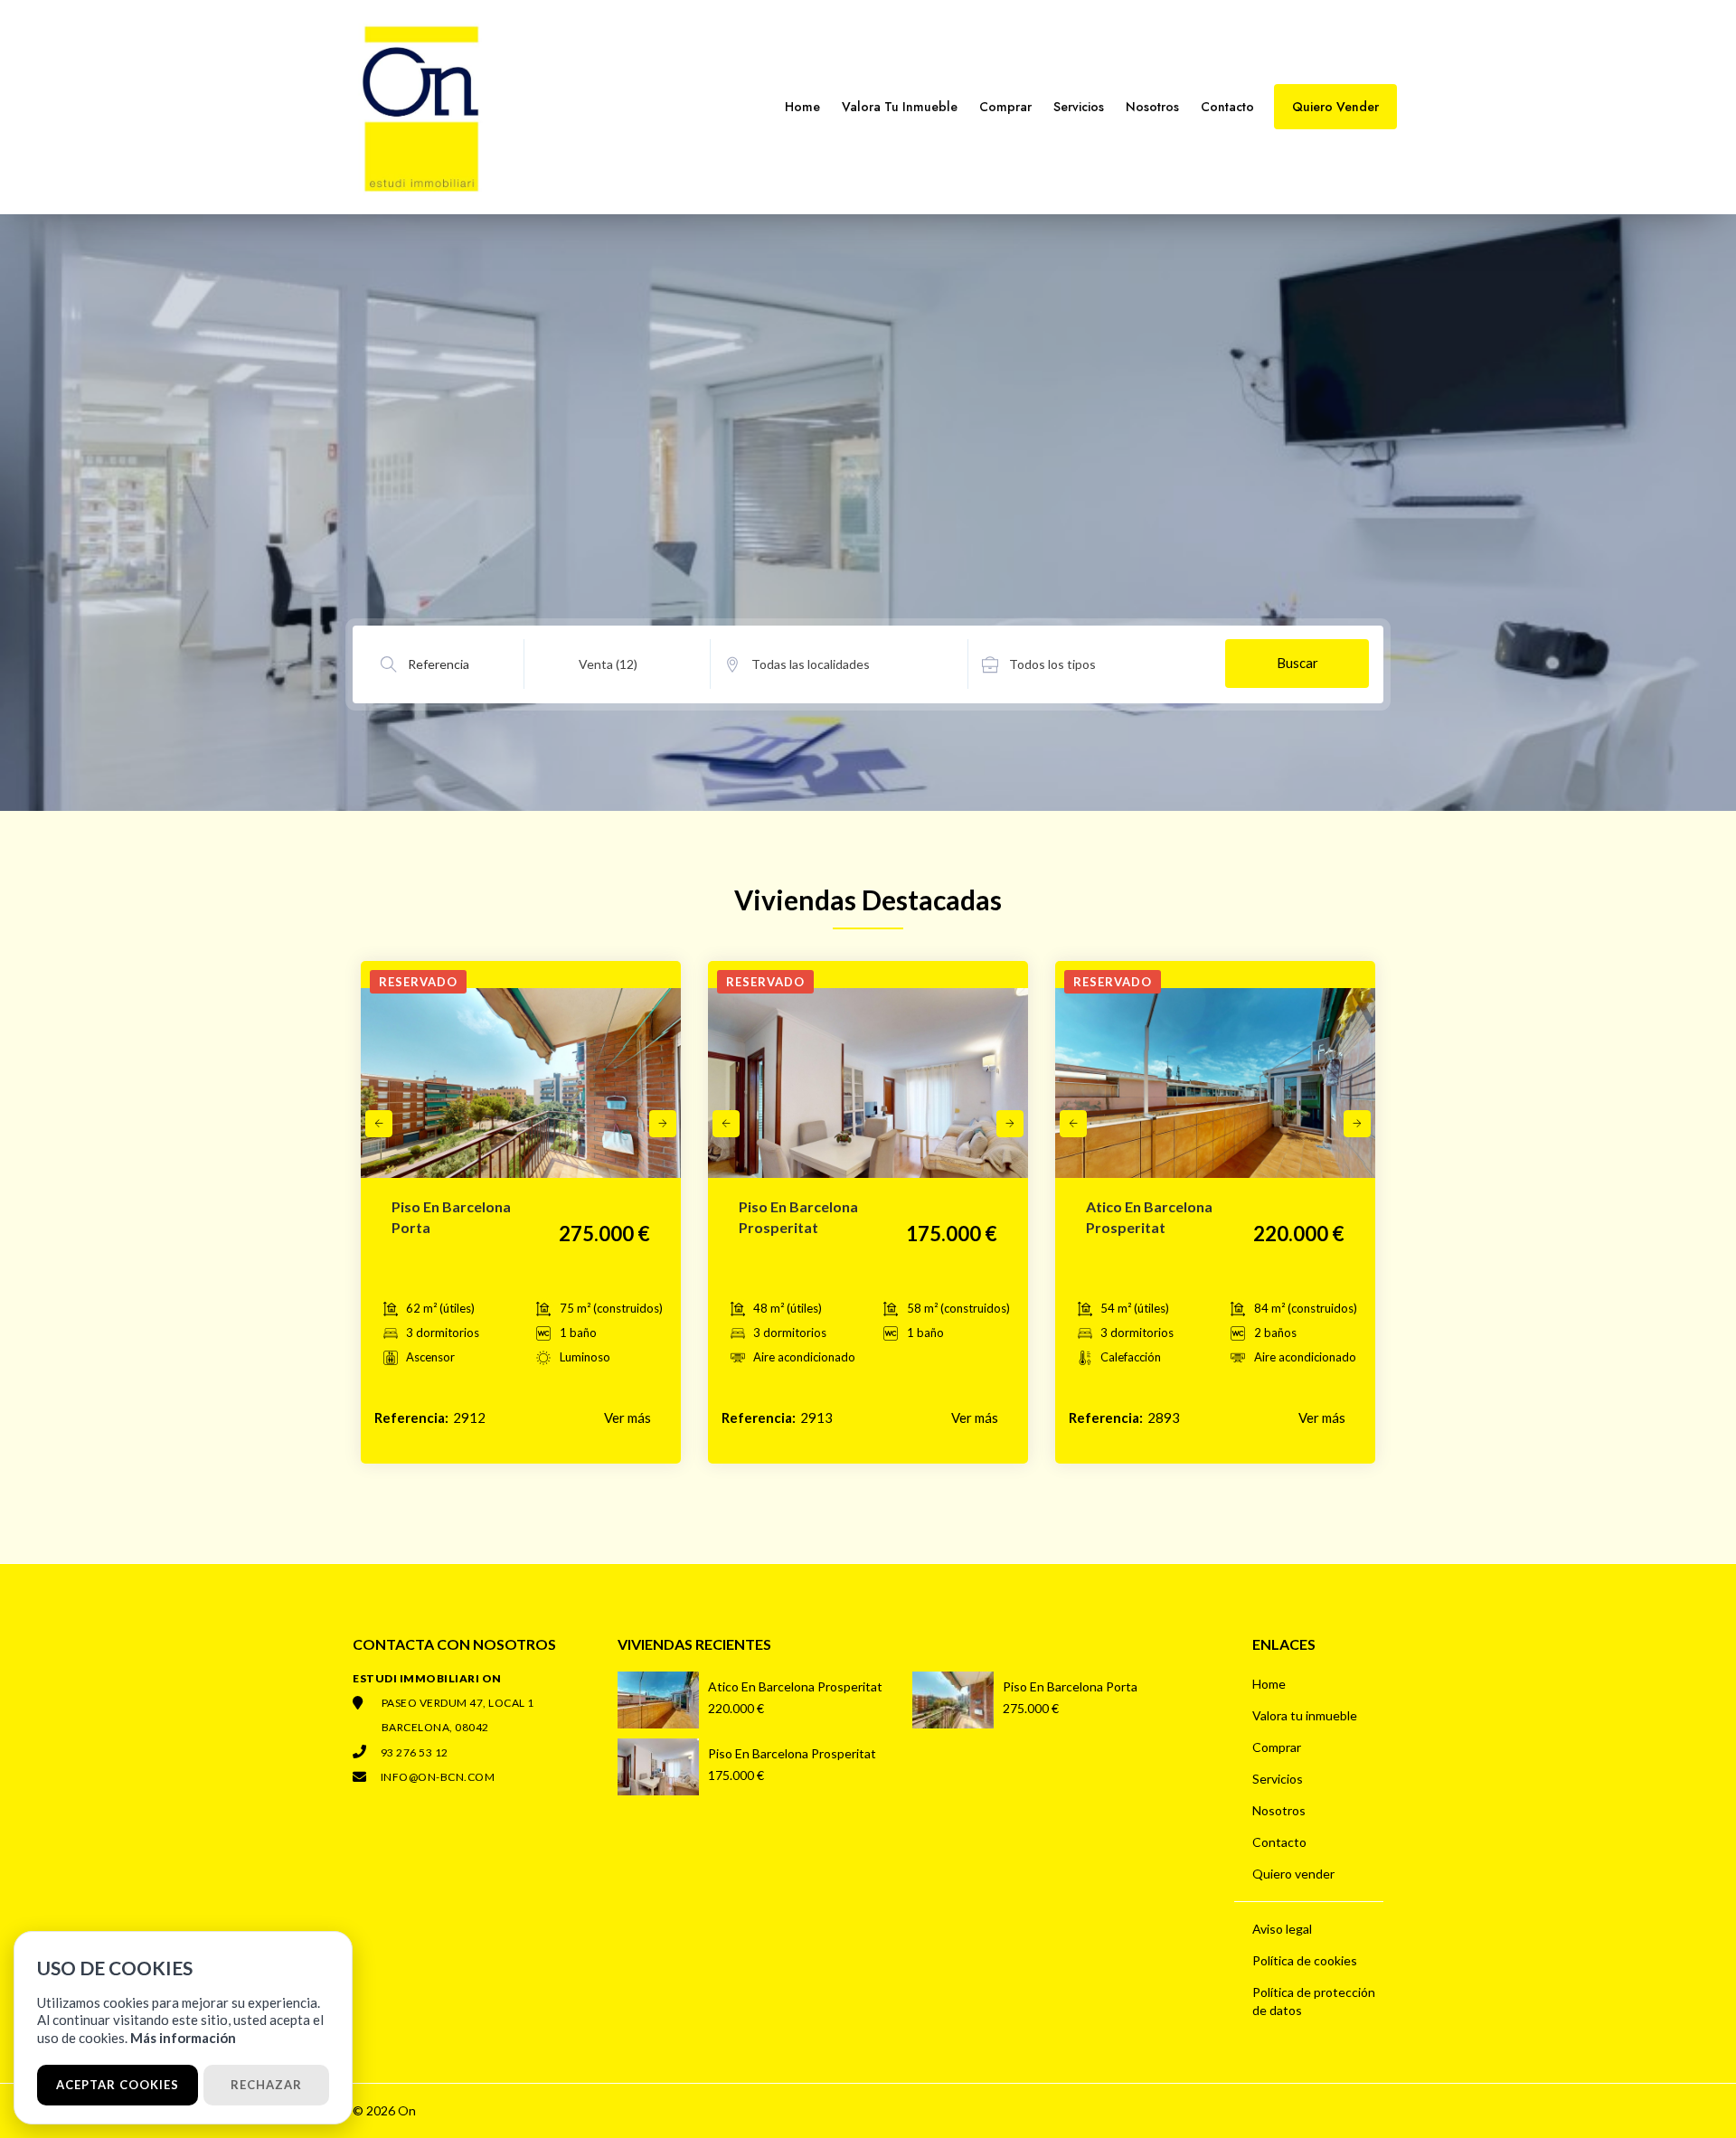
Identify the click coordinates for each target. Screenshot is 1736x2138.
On (407, 2110)
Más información (183, 2038)
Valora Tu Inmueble (900, 107)
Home (802, 107)
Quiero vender (1293, 1874)
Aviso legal (1282, 1929)
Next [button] (663, 1124)
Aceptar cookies (118, 2085)
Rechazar (266, 2085)
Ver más (627, 1417)
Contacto (1227, 107)
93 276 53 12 (415, 1752)
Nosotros (1152, 107)
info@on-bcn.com (438, 1777)
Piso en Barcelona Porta (1070, 1686)
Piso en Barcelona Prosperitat (792, 1753)
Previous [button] (379, 1124)
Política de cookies (1305, 1960)
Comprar (1005, 107)
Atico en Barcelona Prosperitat (795, 1686)
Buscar (1297, 663)
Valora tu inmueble (1305, 1715)
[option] (521, 1097)
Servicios (1079, 107)
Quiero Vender (1335, 107)
